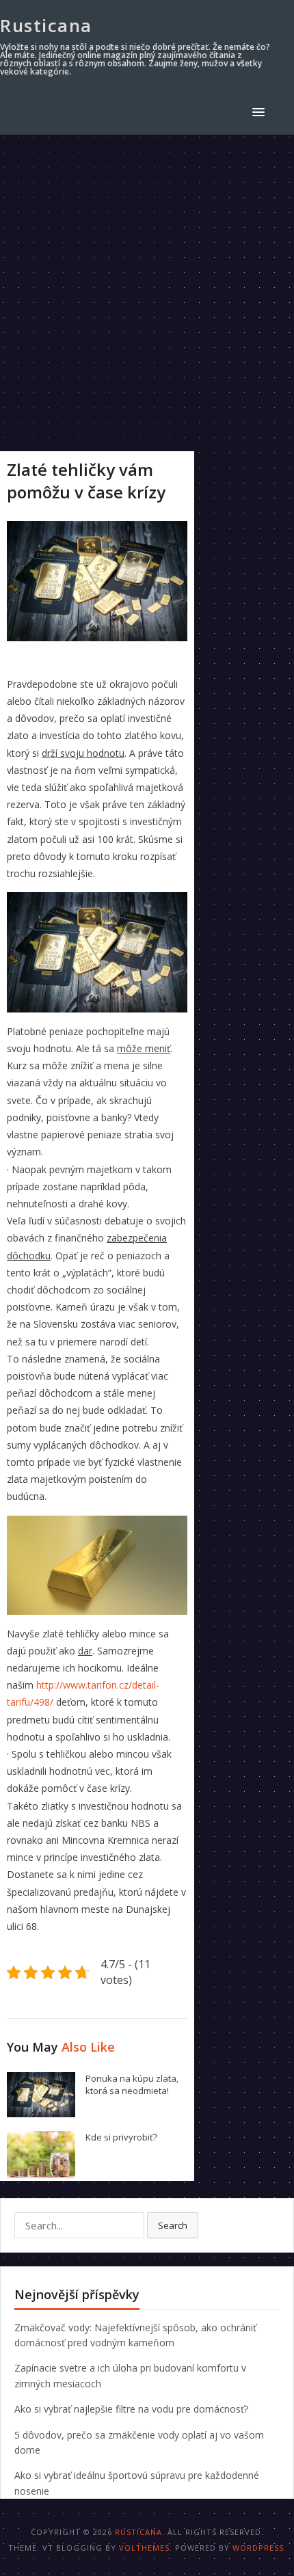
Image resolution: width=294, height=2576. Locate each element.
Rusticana (46, 25)
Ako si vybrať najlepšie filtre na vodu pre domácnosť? (131, 2409)
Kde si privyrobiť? (121, 2137)
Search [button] (173, 2225)
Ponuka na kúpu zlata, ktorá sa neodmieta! (132, 2085)
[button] (261, 112)
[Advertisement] (147, 289)
